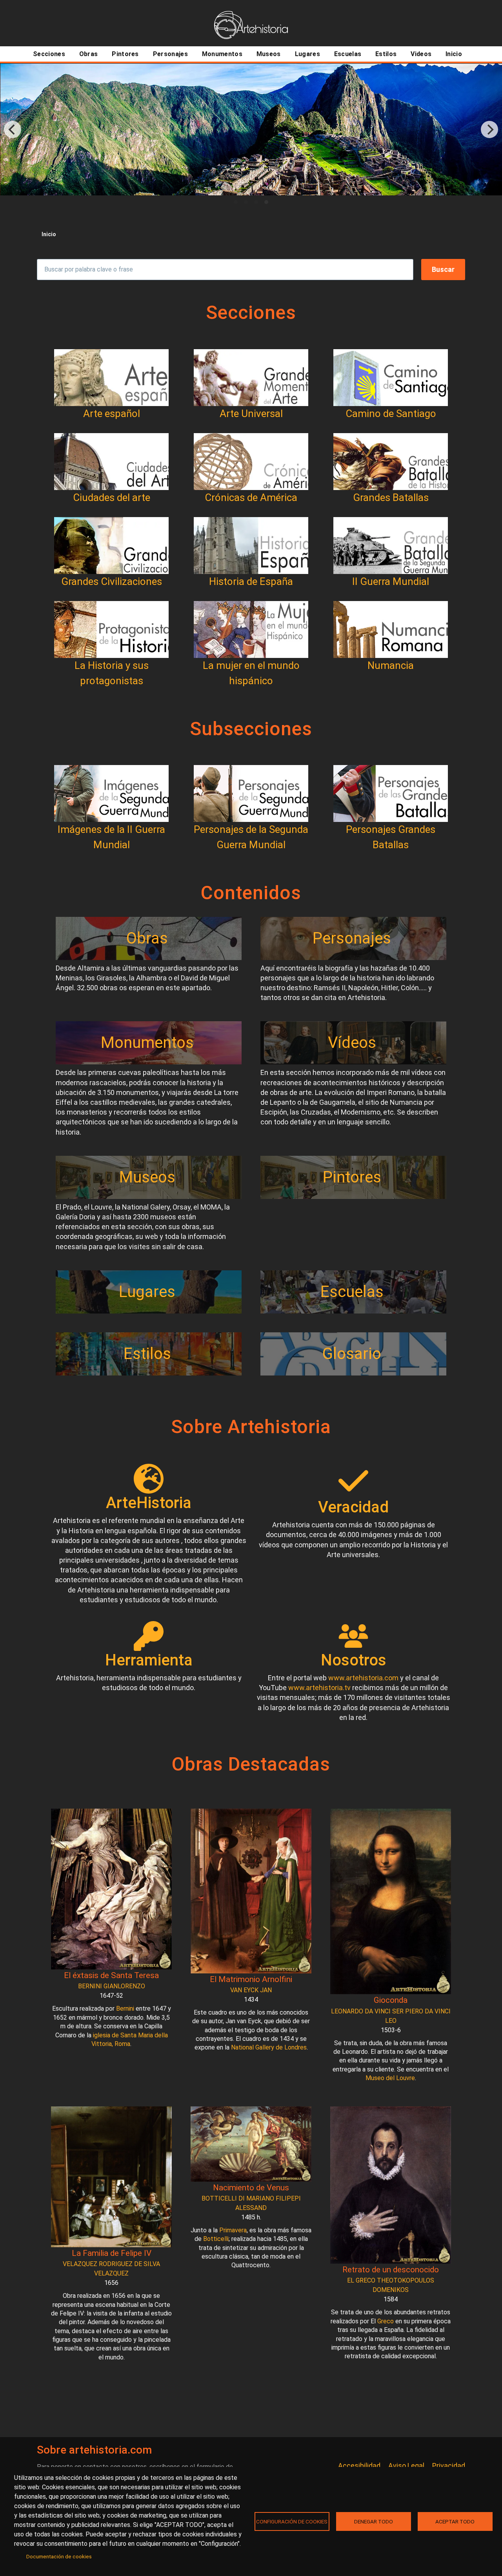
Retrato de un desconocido (391, 2270)
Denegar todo (374, 2521)
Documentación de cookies (59, 2556)
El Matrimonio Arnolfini (251, 1979)
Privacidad (449, 2466)
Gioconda (391, 2000)
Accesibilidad (359, 2466)
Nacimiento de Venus (251, 2188)
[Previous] (13, 129)
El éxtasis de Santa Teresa (111, 1975)
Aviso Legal (406, 2466)
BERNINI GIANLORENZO (112, 1986)
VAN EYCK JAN (251, 1990)
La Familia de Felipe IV (112, 2253)
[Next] (489, 129)
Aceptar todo (455, 2521)
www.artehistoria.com (363, 1678)
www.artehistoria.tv (319, 1688)
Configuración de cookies (292, 2521)
